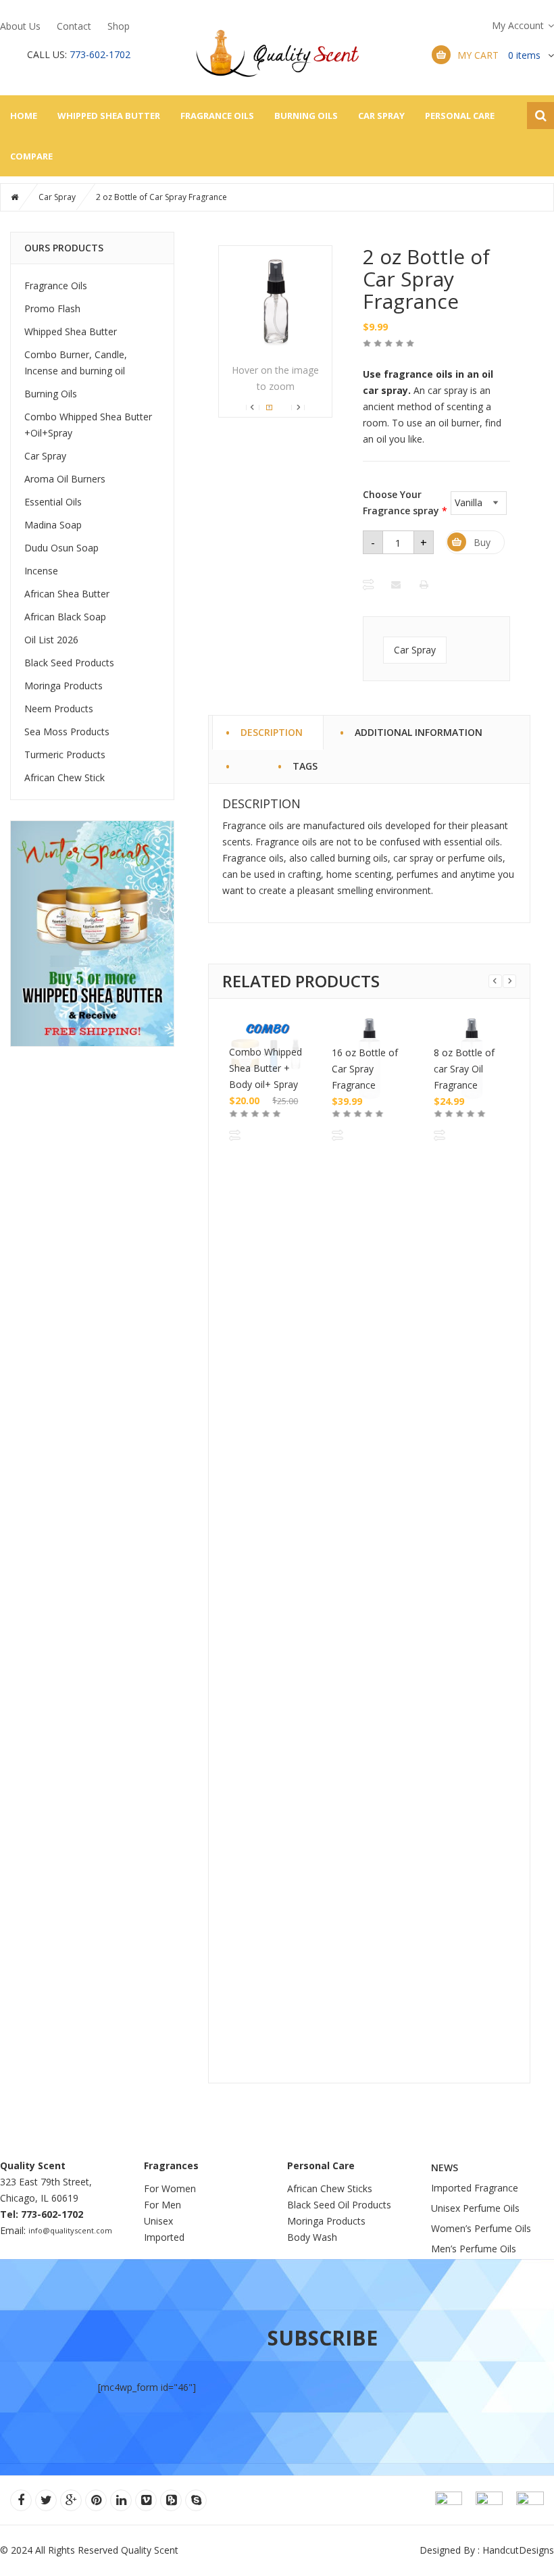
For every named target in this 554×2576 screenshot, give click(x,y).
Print (425, 585)
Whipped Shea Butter (109, 116)
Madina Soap (53, 525)
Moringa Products (64, 686)
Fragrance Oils (217, 116)
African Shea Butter (67, 594)
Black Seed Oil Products (339, 2205)
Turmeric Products (65, 754)
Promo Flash (52, 308)
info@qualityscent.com (70, 2230)
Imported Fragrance (475, 2188)
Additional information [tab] (419, 730)
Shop (119, 26)
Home (24, 116)
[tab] (246, 759)
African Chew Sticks (330, 2188)
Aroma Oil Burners (65, 479)
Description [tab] (272, 730)
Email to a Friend (397, 585)
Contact (74, 26)
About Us (20, 26)
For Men (162, 2205)
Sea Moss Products (67, 732)
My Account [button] (518, 25)
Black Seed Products (69, 663)
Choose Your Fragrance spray (405, 502)
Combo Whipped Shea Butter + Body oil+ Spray (266, 1068)
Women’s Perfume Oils (481, 2228)
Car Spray (381, 116)
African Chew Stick (65, 777)
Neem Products (59, 709)
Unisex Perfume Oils (475, 2208)
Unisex (160, 2221)
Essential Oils (53, 502)
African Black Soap (65, 617)
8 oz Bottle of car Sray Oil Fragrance (464, 1069)
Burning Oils (306, 116)
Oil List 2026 (51, 640)
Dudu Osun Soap (61, 548)
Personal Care (460, 116)
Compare (31, 156)
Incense (41, 571)
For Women (170, 2188)
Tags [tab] (305, 764)
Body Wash (312, 2237)
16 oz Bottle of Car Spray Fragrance (365, 1069)
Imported (164, 2237)
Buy (482, 542)
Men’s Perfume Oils (474, 2249)
